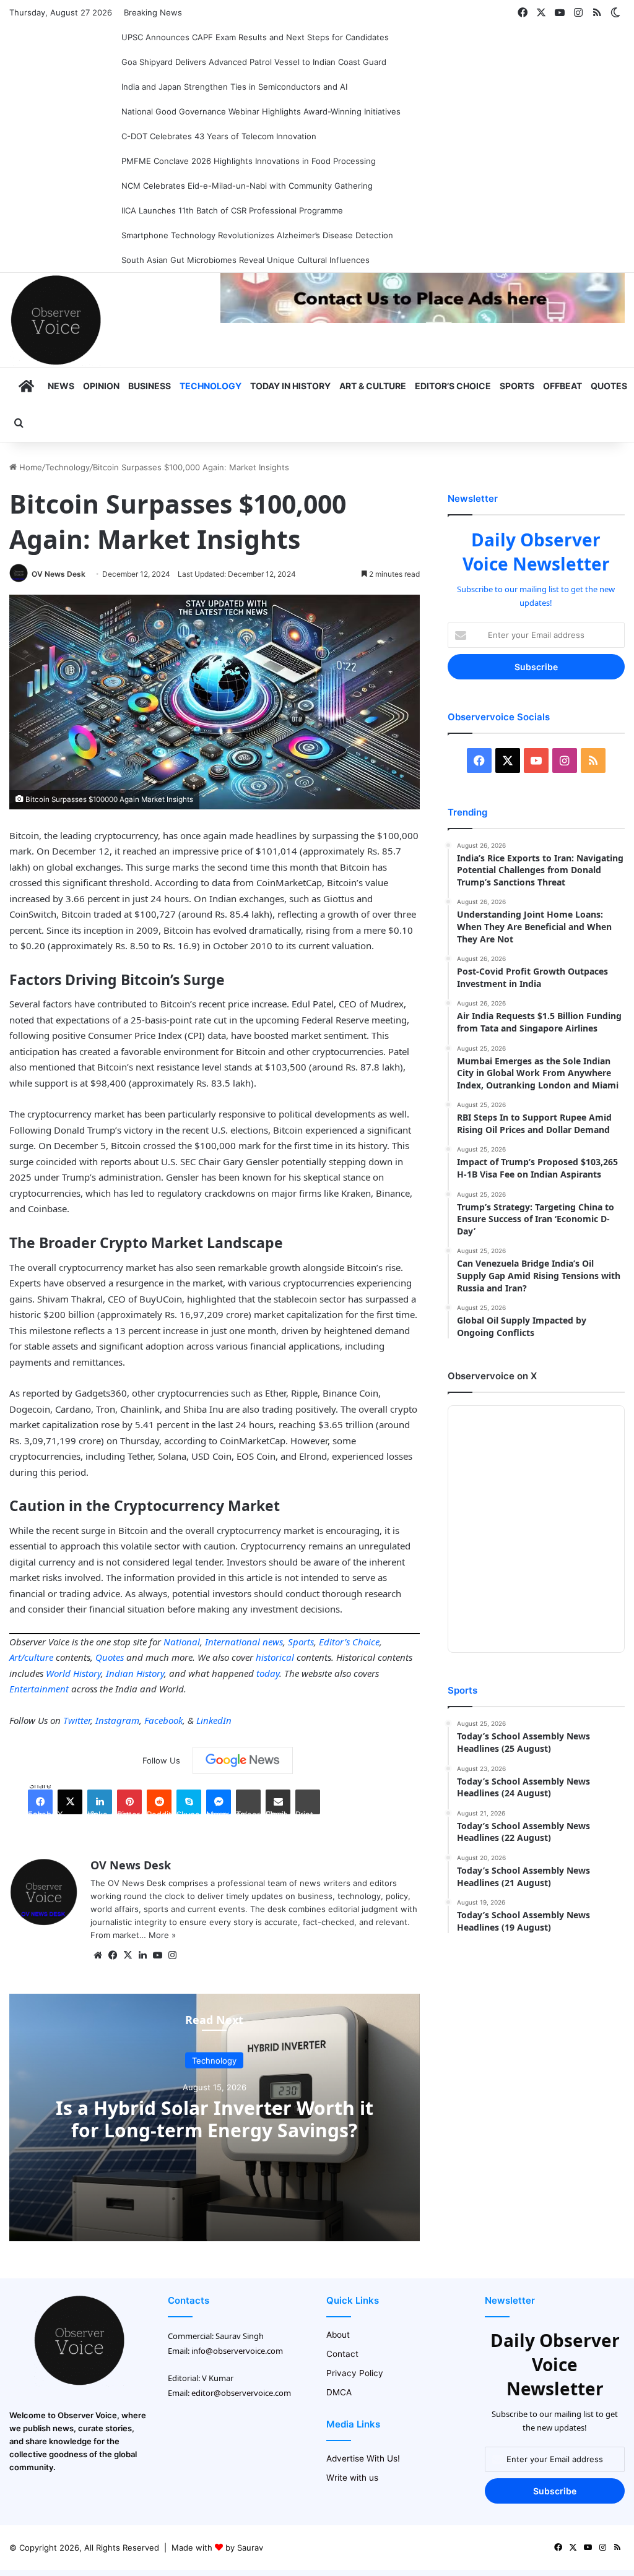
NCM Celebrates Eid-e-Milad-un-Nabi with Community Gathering (247, 186)
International (232, 1642)
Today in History (290, 386)
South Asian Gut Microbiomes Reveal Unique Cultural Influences (245, 260)
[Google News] (243, 1760)
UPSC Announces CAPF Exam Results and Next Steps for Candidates (255, 37)
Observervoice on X (492, 1376)
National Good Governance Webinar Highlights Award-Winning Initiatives (261, 111)
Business (150, 386)
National (182, 1642)
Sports (517, 386)
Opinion (101, 386)
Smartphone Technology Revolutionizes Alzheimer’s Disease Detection (257, 235)
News (61, 386)
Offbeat (562, 386)
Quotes (609, 386)
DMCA (339, 2392)
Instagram (117, 1720)
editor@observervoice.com (241, 2393)
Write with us (352, 2478)
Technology (211, 386)
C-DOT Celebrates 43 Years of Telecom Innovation (219, 136)
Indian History (135, 1673)
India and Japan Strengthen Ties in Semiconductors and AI (234, 87)
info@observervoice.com (237, 2351)
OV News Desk (59, 574)
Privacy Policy (355, 2373)
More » (162, 1935)
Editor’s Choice (453, 386)
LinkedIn (214, 1720)
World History (73, 1673)
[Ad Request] (423, 320)
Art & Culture (373, 386)
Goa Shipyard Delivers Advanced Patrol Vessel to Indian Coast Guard (254, 62)
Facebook (163, 1720)
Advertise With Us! (363, 2458)
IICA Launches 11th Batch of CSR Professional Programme (232, 210)
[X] (128, 1955)
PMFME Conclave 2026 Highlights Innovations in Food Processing (249, 161)
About (338, 2335)
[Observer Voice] (56, 320)
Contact (342, 2354)
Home (29, 467)
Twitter (77, 1720)
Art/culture (31, 1657)
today (268, 1673)
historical (275, 1657)
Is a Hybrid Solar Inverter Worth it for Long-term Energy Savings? (215, 2118)
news (273, 1642)
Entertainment (39, 1689)
